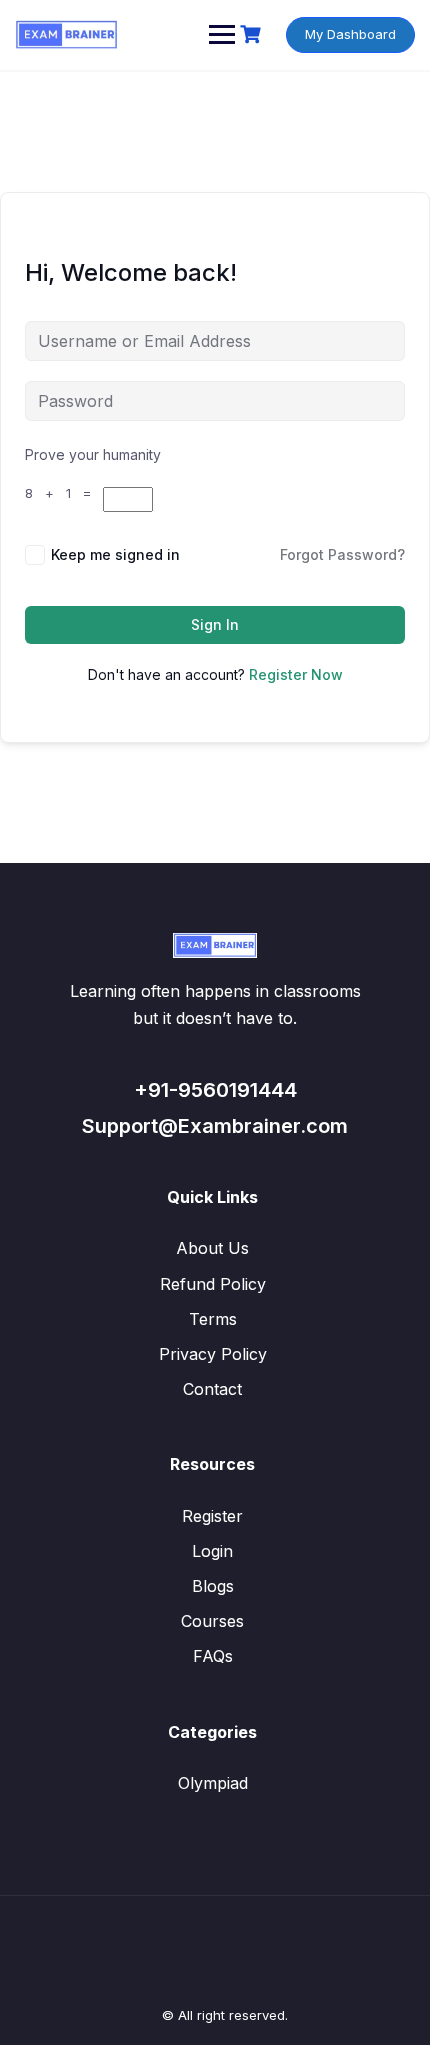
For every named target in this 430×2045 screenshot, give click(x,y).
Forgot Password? (342, 554)
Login (212, 1551)
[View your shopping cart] (253, 34)
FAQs (213, 1656)
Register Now (296, 674)
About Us (212, 1248)
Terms (213, 1319)
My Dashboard (350, 34)
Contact (212, 1389)
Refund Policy (213, 1284)
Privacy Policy (213, 1354)
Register (212, 1516)
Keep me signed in (115, 554)
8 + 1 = (64, 493)
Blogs (213, 1586)
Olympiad (213, 1783)
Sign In (215, 624)
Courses (212, 1621)
